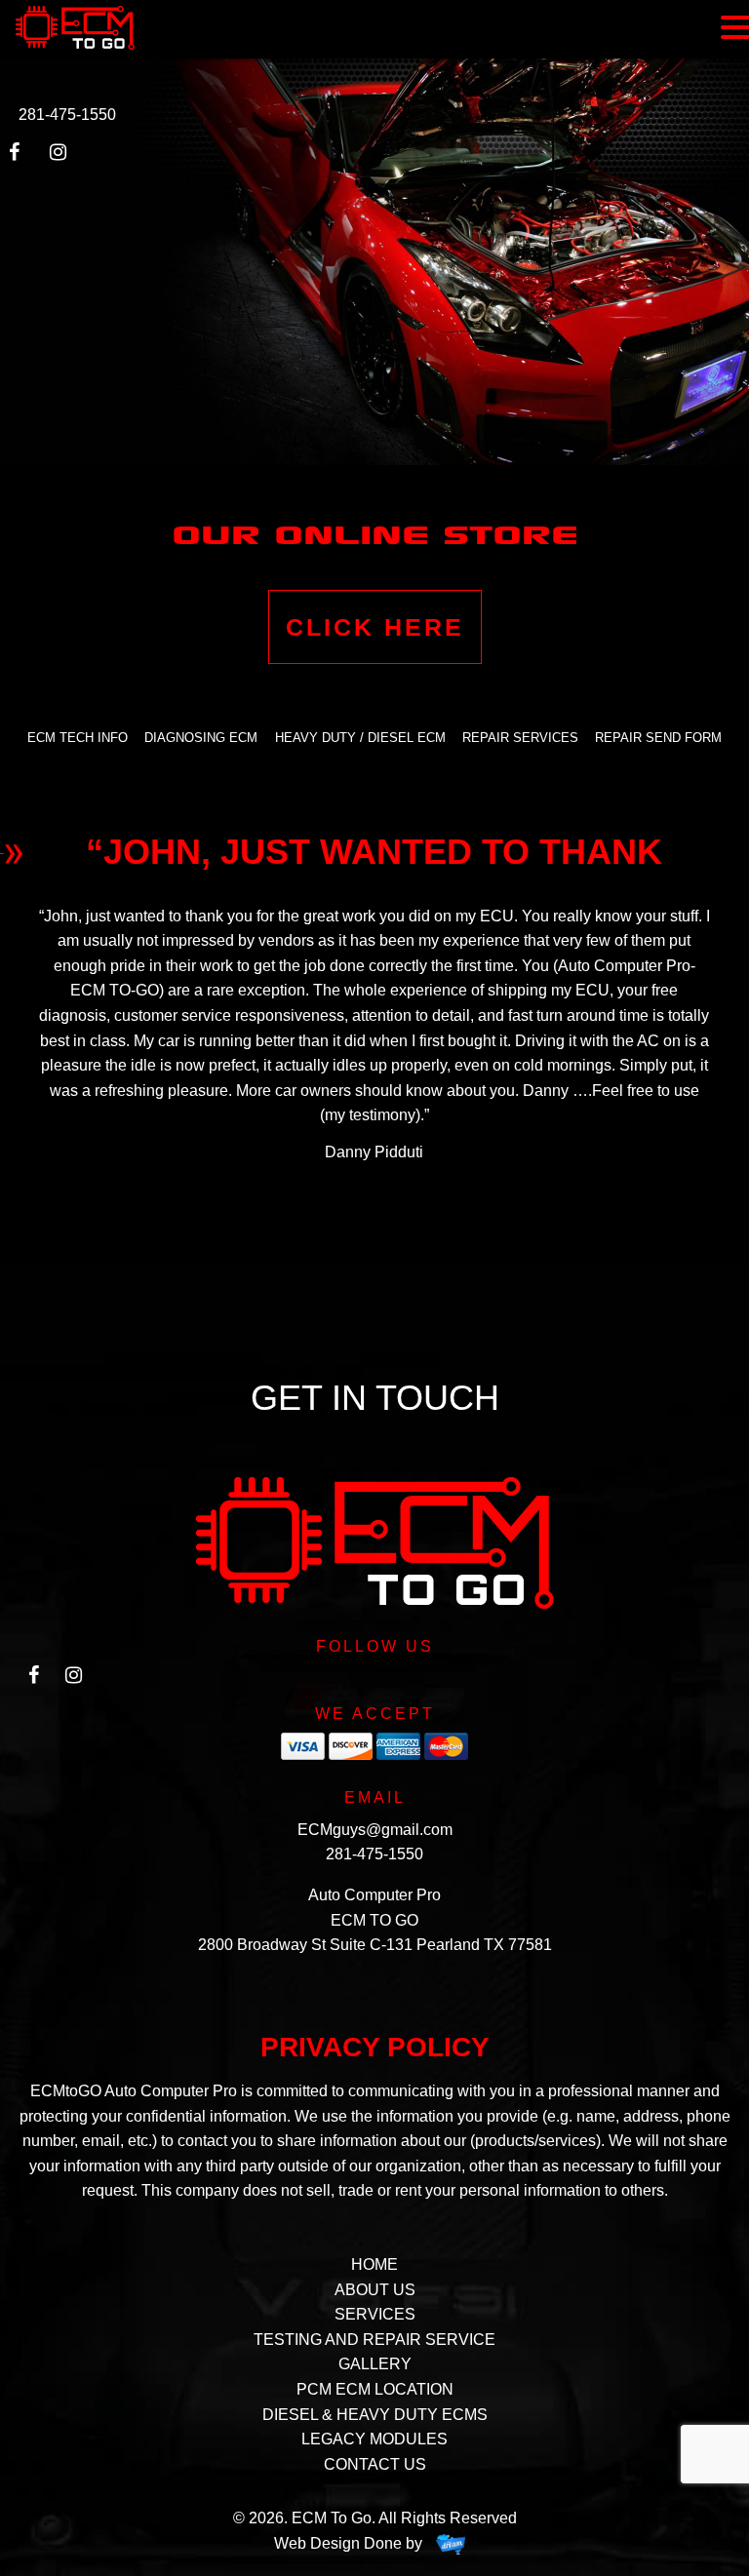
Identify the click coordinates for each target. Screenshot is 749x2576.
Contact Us (375, 2464)
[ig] (64, 157)
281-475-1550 (67, 115)
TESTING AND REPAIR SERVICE (374, 2340)
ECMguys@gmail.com (375, 1830)
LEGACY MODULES (374, 2439)
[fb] (23, 157)
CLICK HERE (375, 627)
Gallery (375, 2364)
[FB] (33, 1680)
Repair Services (520, 738)
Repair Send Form (658, 738)
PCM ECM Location (375, 2389)
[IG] (74, 1680)
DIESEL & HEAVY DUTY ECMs (375, 2415)
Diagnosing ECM (201, 738)
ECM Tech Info (78, 738)
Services (375, 2314)
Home (374, 2264)
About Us (375, 2290)
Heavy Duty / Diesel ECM (360, 738)
